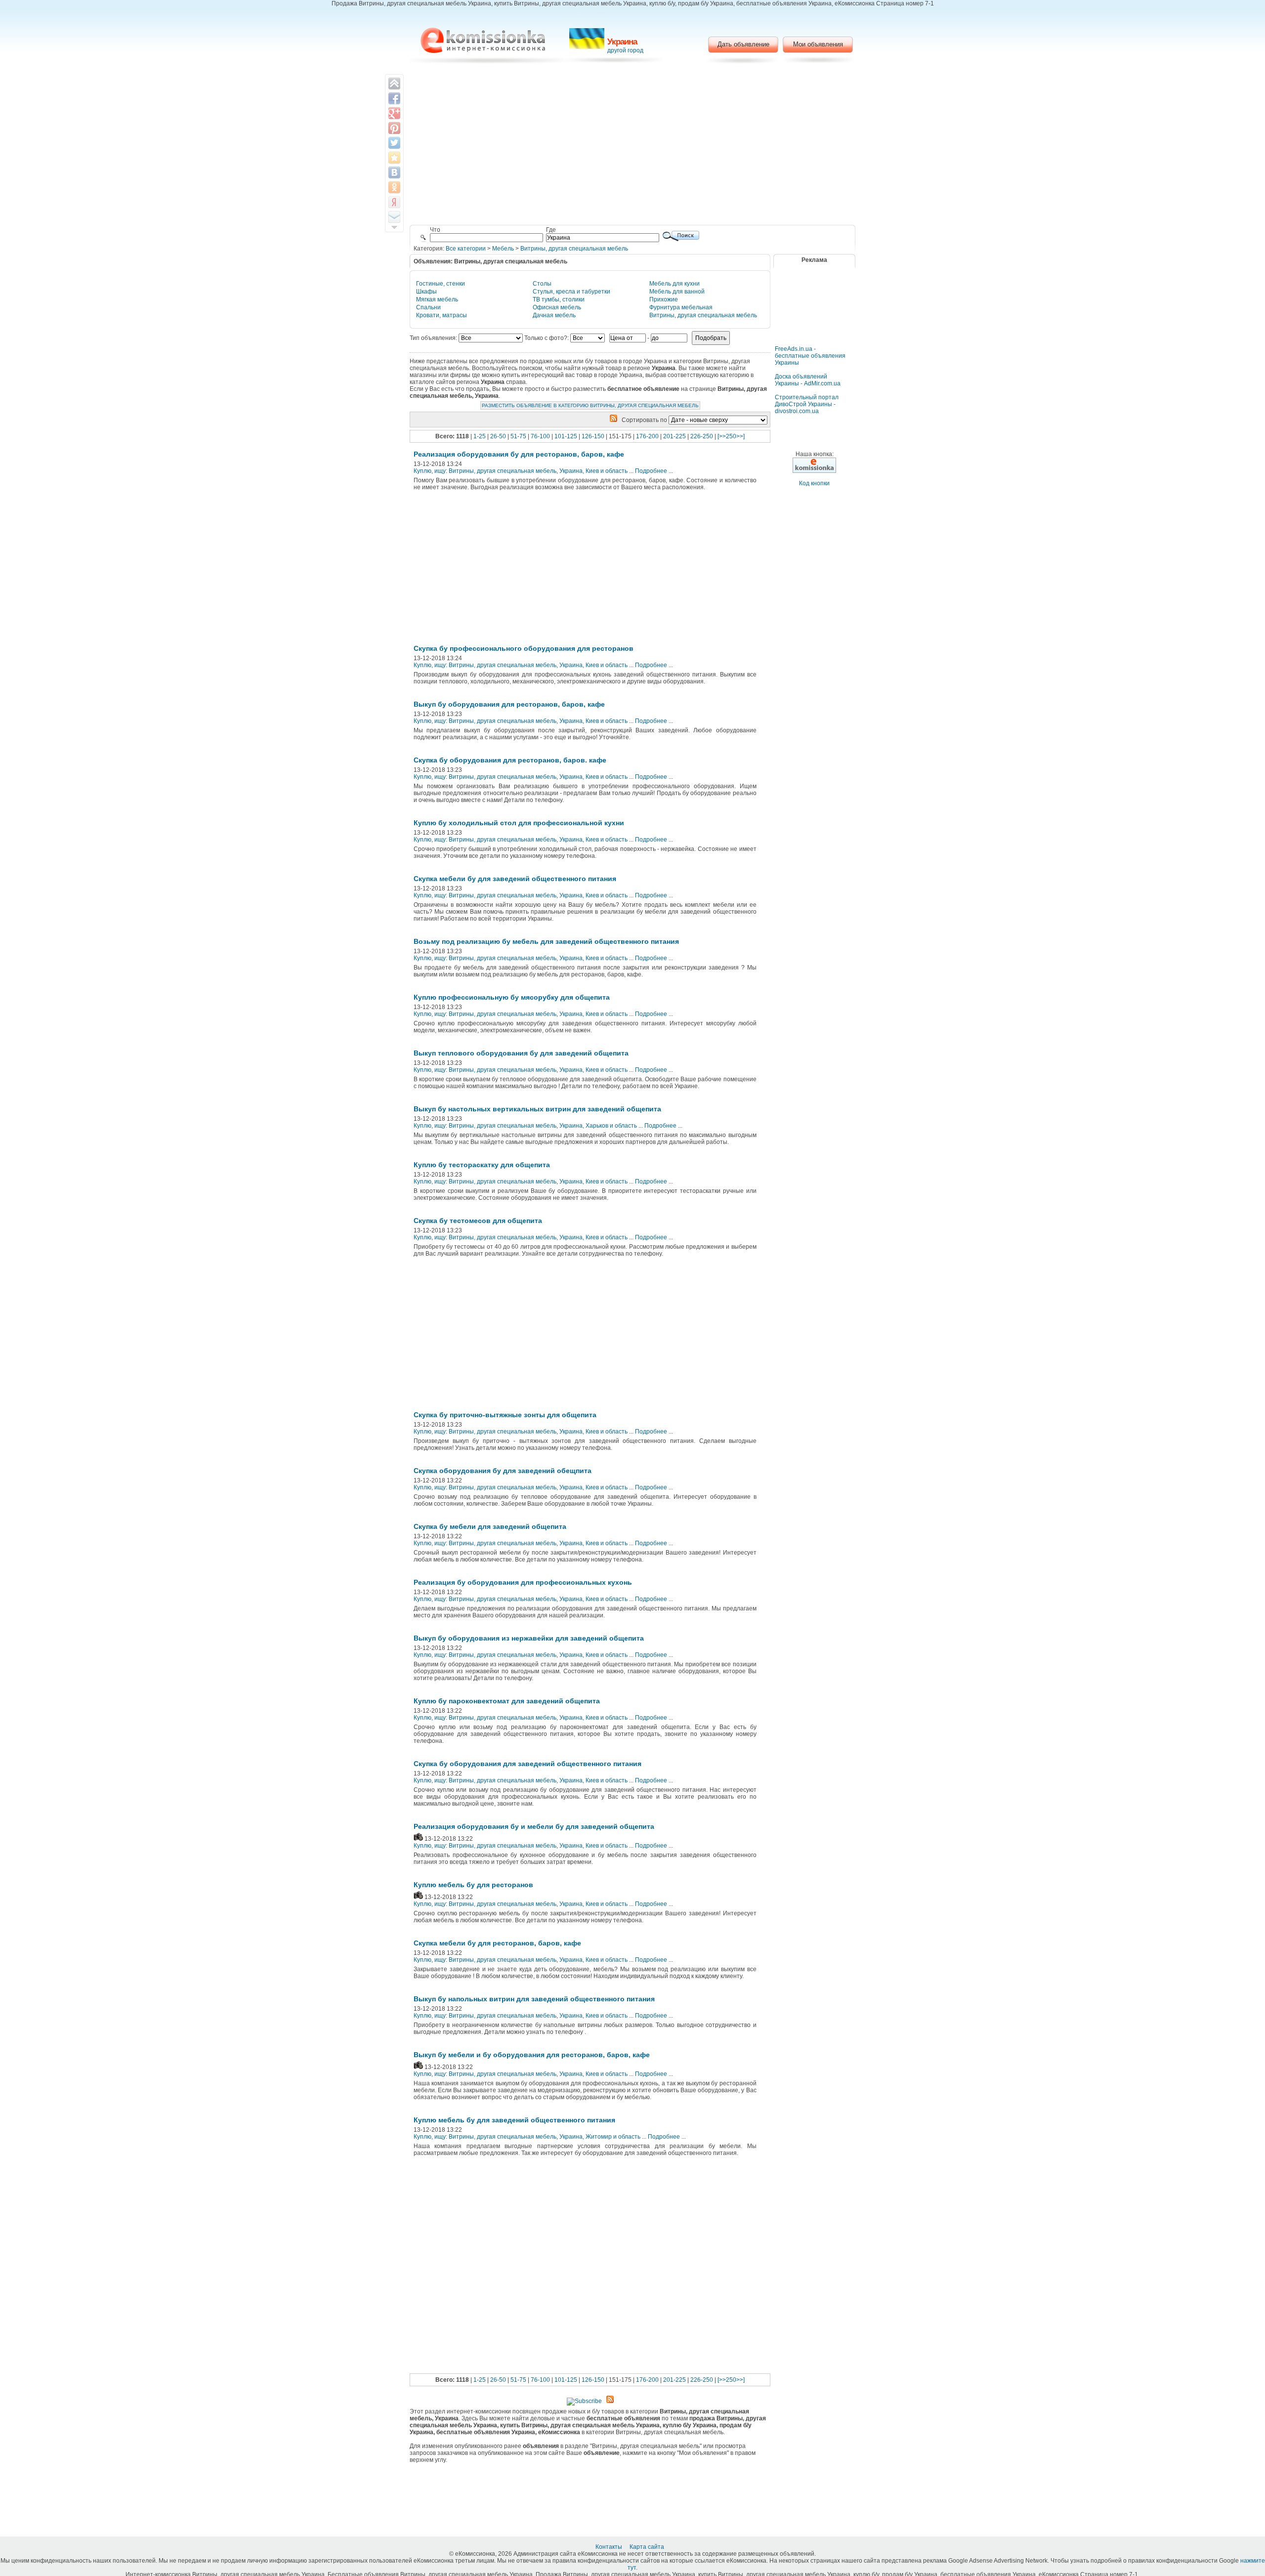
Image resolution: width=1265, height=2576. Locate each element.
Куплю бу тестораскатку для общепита (482, 1165)
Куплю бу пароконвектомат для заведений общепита (507, 1701)
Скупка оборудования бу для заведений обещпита (503, 1471)
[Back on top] (394, 84)
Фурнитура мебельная (681, 307)
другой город (625, 50)
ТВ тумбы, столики (559, 299)
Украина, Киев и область (593, 471)
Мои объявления (818, 44)
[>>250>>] (731, 436)
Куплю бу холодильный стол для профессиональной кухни (519, 823)
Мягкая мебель (437, 299)
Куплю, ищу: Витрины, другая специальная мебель (485, 471)
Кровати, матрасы (442, 315)
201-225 (675, 436)
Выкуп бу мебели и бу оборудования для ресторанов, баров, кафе (532, 2055)
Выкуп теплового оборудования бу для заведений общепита (521, 1053)
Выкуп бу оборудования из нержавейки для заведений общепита (529, 1638)
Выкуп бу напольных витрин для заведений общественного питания (534, 1999)
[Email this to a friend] (394, 217)
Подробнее (651, 471)
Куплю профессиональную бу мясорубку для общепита (512, 997)
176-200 (647, 436)
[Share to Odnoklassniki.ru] (394, 187)
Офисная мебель (557, 307)
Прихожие (664, 299)
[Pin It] (394, 128)
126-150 (593, 436)
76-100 (540, 436)
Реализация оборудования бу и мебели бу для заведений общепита (534, 1826)
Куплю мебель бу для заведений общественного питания (514, 2120)
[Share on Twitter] (394, 143)
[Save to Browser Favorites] (394, 158)
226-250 (702, 436)
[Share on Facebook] (394, 98)
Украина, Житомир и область (600, 2137)
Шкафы (426, 292)
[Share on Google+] (394, 113)
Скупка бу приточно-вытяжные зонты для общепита (505, 1415)
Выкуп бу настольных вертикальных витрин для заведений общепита (537, 1109)
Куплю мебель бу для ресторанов (473, 1885)
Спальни (428, 307)
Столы (542, 284)
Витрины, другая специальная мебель (574, 249)
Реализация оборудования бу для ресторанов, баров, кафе (519, 454)
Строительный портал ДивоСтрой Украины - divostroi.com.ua (807, 404)
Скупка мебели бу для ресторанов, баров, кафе (497, 1943)
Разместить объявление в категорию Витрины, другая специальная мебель (590, 405)
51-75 (518, 436)
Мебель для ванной (677, 292)
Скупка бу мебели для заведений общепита (490, 1526)
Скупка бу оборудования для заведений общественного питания (527, 1764)
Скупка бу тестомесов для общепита (478, 1221)
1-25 (480, 436)
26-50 (498, 436)
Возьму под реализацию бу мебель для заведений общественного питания (546, 941)
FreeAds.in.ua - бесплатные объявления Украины (810, 356)
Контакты (610, 2547)
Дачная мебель (554, 315)
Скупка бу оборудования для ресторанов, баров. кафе (510, 760)
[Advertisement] (633, 146)
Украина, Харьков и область (598, 1126)
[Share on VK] (394, 172)
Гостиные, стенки (441, 284)
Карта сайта (648, 2547)
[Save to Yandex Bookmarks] (394, 202)
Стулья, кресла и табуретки (571, 292)
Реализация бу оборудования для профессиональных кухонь (523, 1582)
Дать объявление (743, 44)
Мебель (503, 249)
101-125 (566, 436)
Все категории (466, 249)
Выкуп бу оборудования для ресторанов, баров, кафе (509, 704)
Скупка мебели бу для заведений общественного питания (515, 879)
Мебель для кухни (675, 284)
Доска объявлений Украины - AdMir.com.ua (808, 380)
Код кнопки (814, 483)
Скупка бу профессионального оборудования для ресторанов (524, 648)
